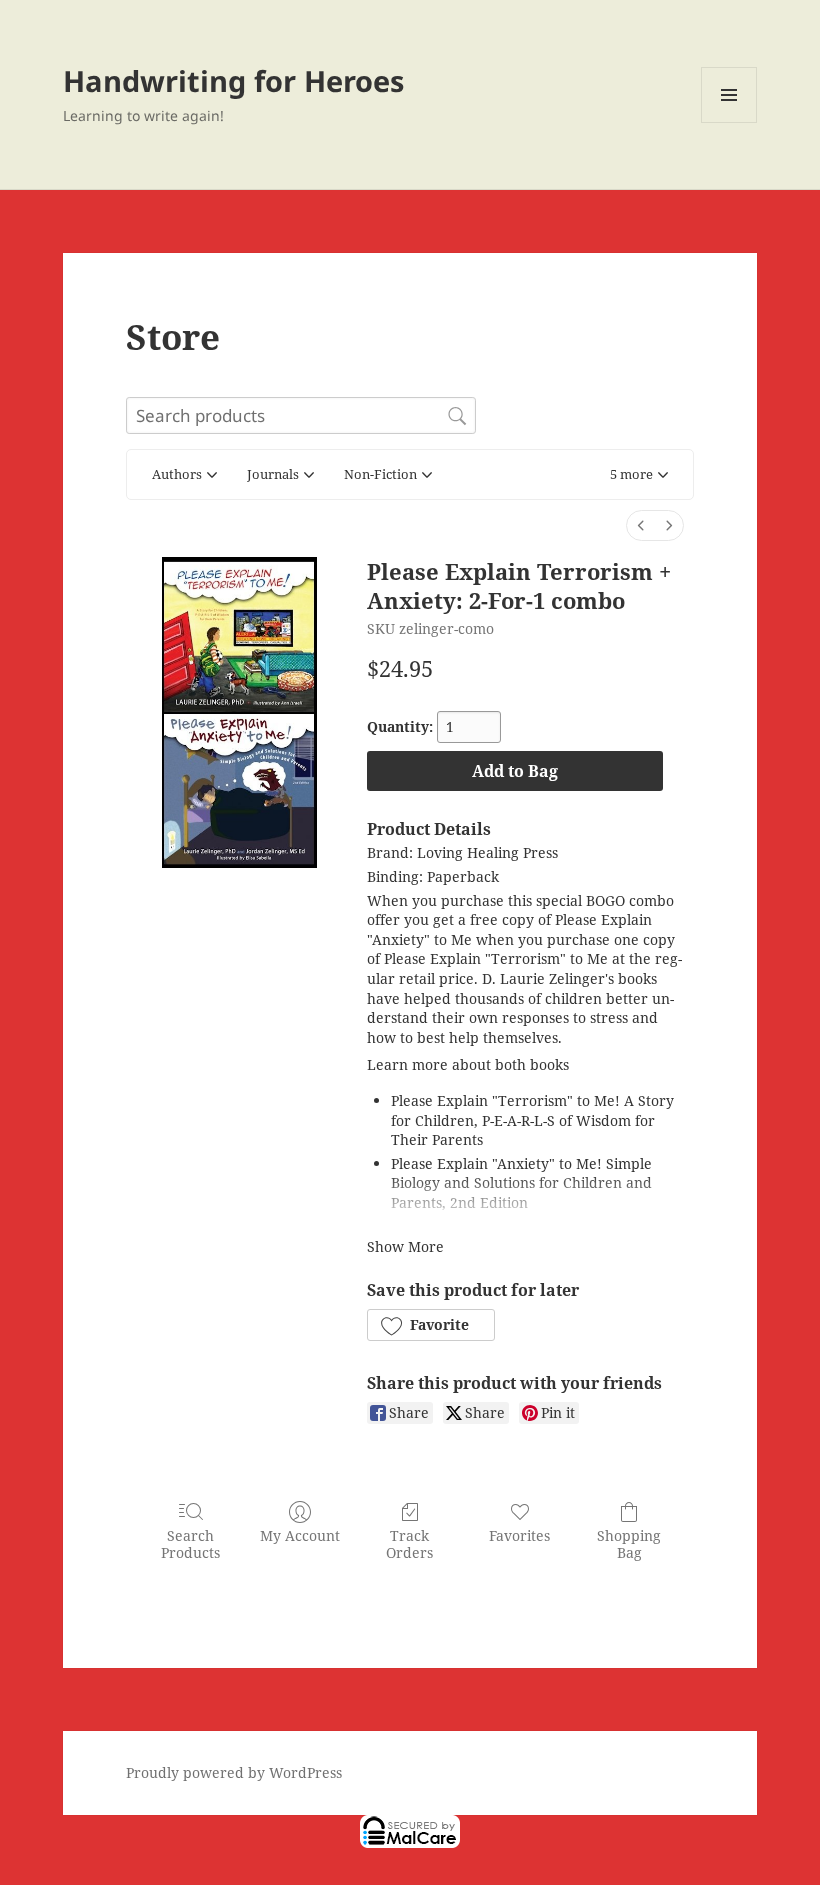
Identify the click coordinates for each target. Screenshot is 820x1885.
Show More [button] (405, 1246)
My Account (300, 1535)
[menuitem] (641, 525)
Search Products (190, 1544)
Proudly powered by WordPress (234, 1772)
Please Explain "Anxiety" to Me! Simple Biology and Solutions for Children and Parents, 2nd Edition (521, 1183)
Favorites (519, 1535)
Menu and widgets (729, 122)
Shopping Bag (629, 1544)
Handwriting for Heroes (233, 80)
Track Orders (409, 1544)
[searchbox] (301, 415)
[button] (639, 475)
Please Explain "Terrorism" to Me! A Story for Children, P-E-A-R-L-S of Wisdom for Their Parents (532, 1120)
